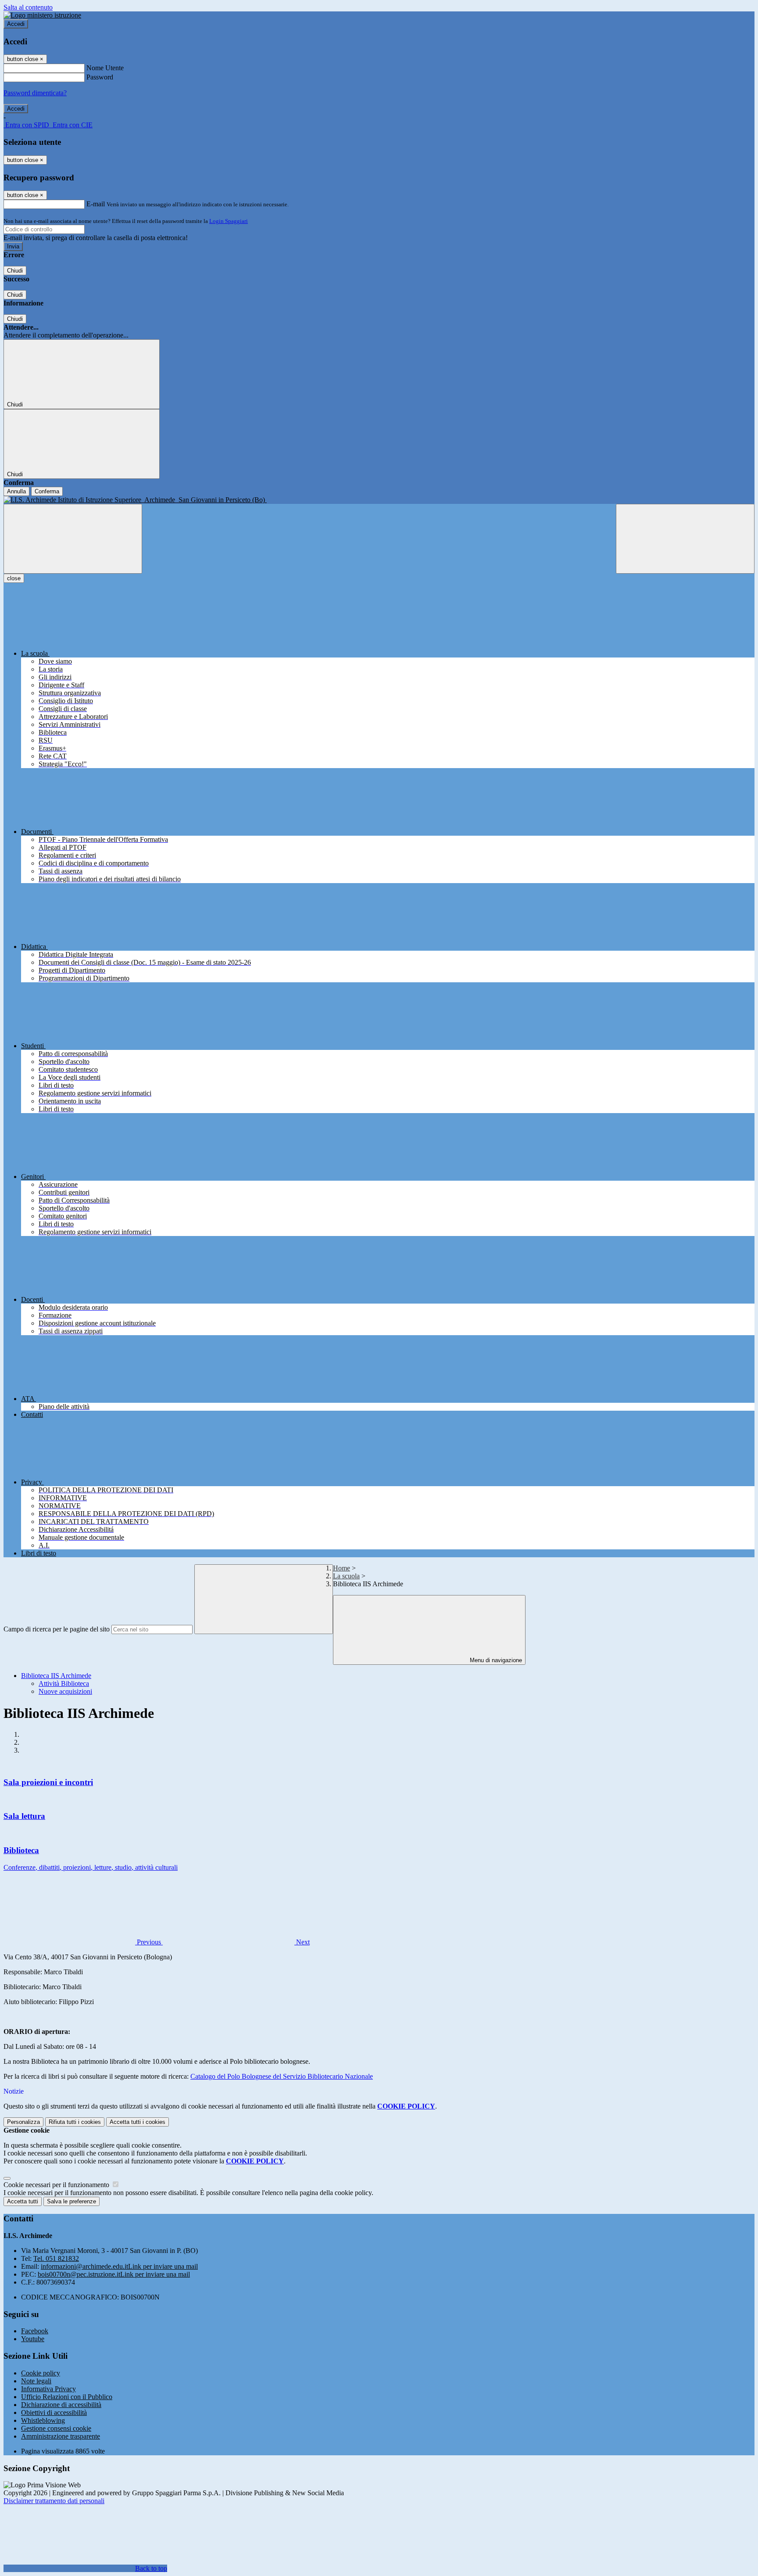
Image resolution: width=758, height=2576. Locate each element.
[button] (83, 1942)
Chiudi (15, 271)
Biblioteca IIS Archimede (56, 1676)
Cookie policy (41, 2373)
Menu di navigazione (495, 1660)
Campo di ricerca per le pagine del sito (57, 1629)
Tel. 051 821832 (56, 2258)
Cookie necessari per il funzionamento (57, 2185)
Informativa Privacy (48, 2389)
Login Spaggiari (229, 221)
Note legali (36, 2381)
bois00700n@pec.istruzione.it (114, 2274)
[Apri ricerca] (685, 539)
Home (341, 1568)
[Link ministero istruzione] (42, 15)
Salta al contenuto (28, 7)
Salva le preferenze (72, 2201)
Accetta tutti (138, 2122)
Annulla (16, 491)
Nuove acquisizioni (65, 1691)
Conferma (47, 491)
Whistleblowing (43, 2420)
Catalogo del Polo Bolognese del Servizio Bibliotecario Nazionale (282, 2076)
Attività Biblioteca (64, 1683)
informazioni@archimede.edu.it (119, 2266)
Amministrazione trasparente (61, 2436)
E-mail (96, 204)
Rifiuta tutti (75, 2122)
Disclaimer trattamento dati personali (54, 2501)
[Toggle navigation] (73, 539)
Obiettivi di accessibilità (54, 2413)
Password (100, 77)
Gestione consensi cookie (56, 2428)
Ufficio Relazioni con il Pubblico (67, 2397)
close (14, 578)
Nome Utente (105, 68)
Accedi (16, 24)
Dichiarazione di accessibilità (61, 2405)
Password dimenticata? (35, 93)
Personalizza (23, 2122)
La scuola (346, 1576)
